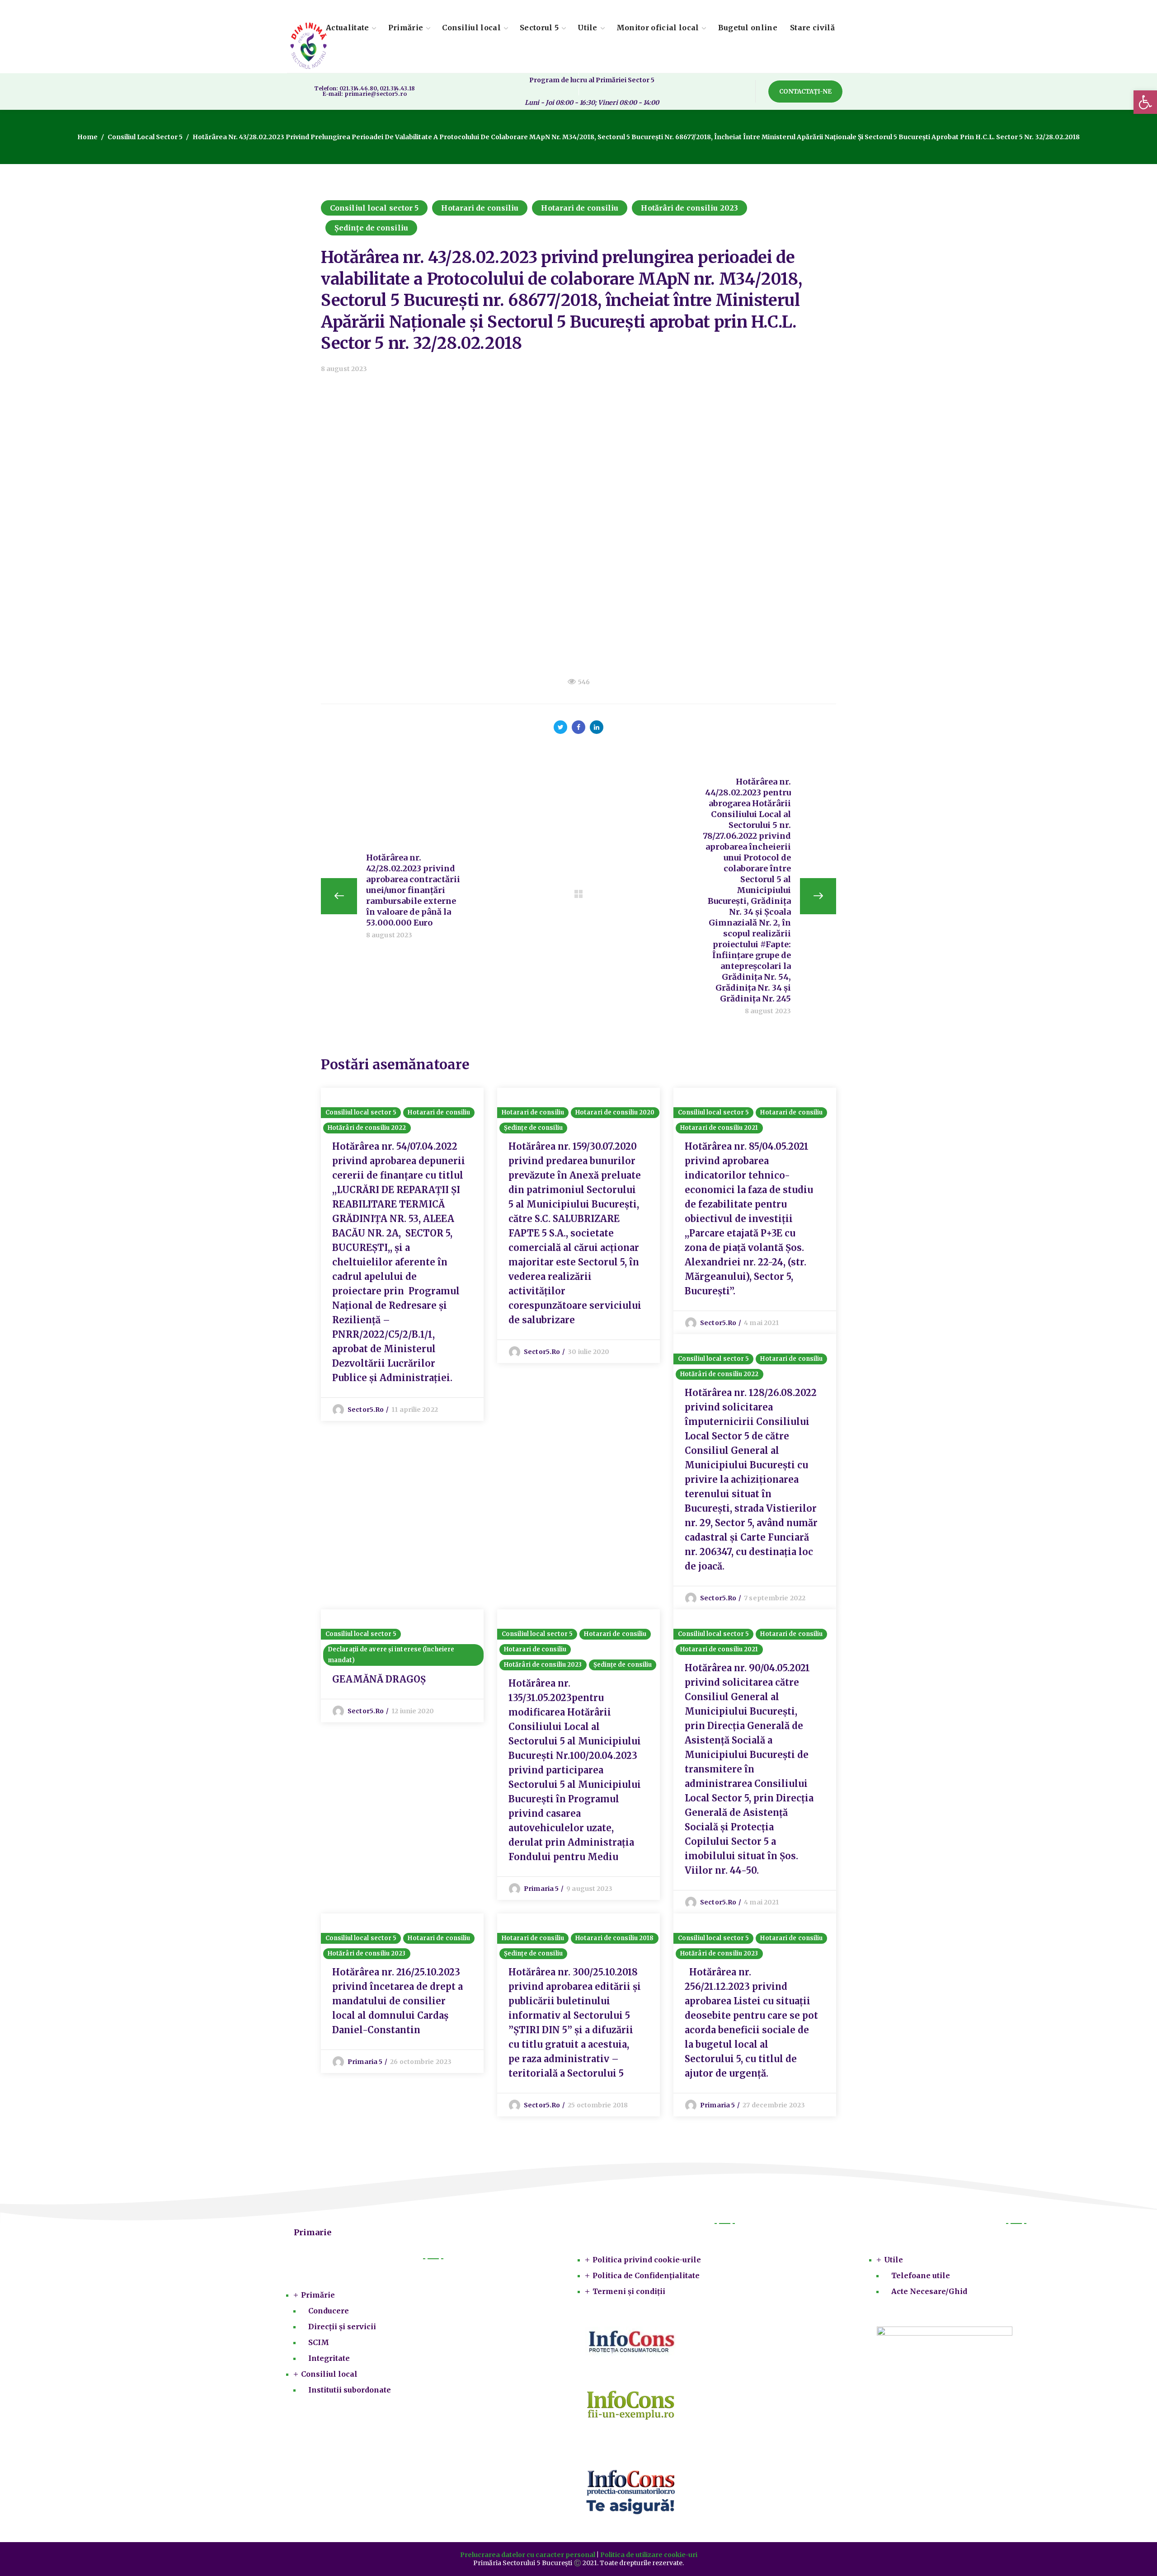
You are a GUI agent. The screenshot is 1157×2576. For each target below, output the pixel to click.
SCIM (319, 2342)
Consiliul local (329, 2374)
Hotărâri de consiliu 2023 (689, 208)
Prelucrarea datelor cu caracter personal (528, 2555)
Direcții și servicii (342, 2327)
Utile (894, 2260)
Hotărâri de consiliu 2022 (367, 1128)
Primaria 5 (541, 1889)
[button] (805, 92)
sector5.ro (366, 1410)
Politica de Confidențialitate (646, 2275)
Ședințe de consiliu (371, 228)
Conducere (329, 2311)
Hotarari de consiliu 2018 (615, 1938)
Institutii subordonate (350, 2390)
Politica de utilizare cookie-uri (649, 2555)
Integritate (329, 2358)
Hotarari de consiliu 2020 (615, 1112)
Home (87, 137)
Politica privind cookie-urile (647, 2260)
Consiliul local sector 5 (145, 137)
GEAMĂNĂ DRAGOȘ (379, 1679)
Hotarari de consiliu (480, 208)
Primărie (318, 2295)
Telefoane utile (921, 2275)
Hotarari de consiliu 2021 (719, 1128)
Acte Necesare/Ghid (929, 2291)
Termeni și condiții (629, 2291)
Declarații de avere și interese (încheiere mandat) (391, 1655)
